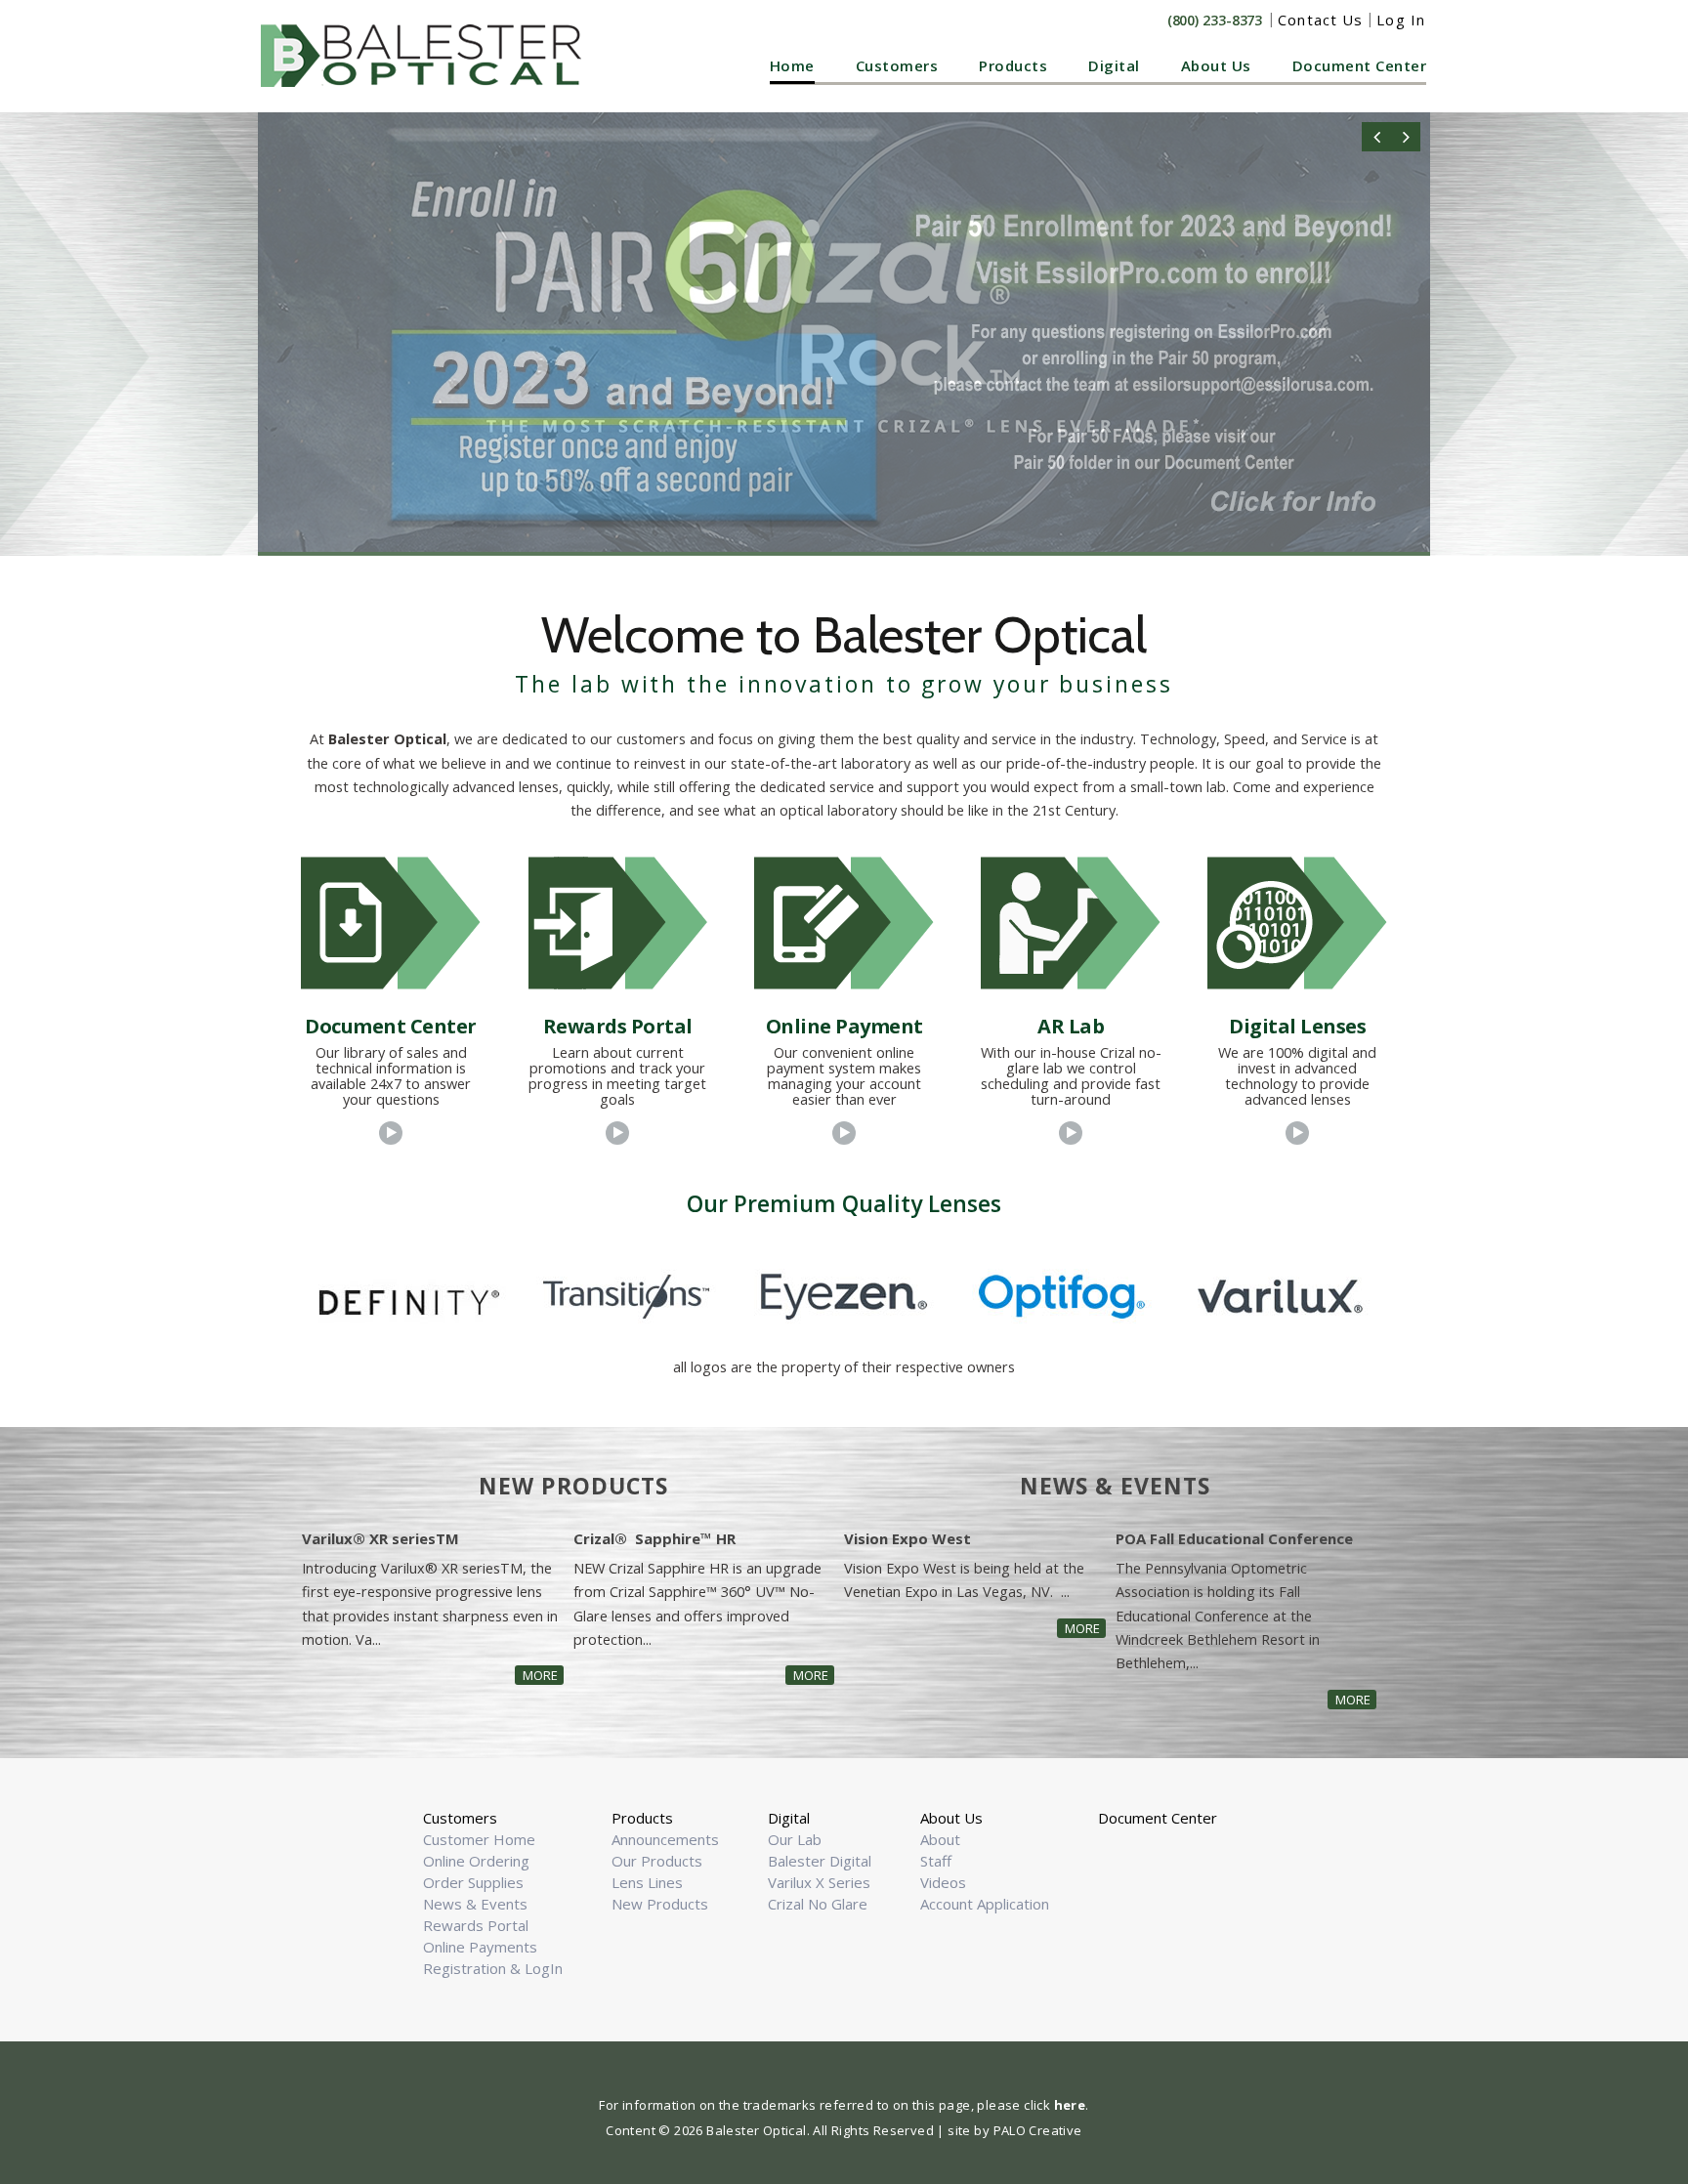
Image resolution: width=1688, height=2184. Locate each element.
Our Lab (795, 1839)
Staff (936, 1861)
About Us (1216, 65)
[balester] (426, 56)
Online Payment (844, 1026)
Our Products (657, 1861)
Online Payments (480, 1947)
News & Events (475, 1904)
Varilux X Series (819, 1882)
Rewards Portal (618, 1026)
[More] (391, 1133)
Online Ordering (476, 1861)
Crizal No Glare (818, 1904)
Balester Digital (820, 1861)
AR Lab (1071, 1026)
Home (792, 65)
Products (1013, 65)
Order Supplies (473, 1882)
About (940, 1839)
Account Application (985, 1904)
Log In (1401, 20)
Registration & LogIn (493, 1968)
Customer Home (479, 1839)
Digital (1114, 65)
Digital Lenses (1297, 1026)
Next (1406, 137)
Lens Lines (647, 1882)
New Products (660, 1904)
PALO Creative (1038, 2130)
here (1070, 2105)
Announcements (665, 1839)
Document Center (1360, 65)
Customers (897, 65)
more (540, 1675)
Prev (1376, 137)
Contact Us (1320, 20)
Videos (943, 1882)
